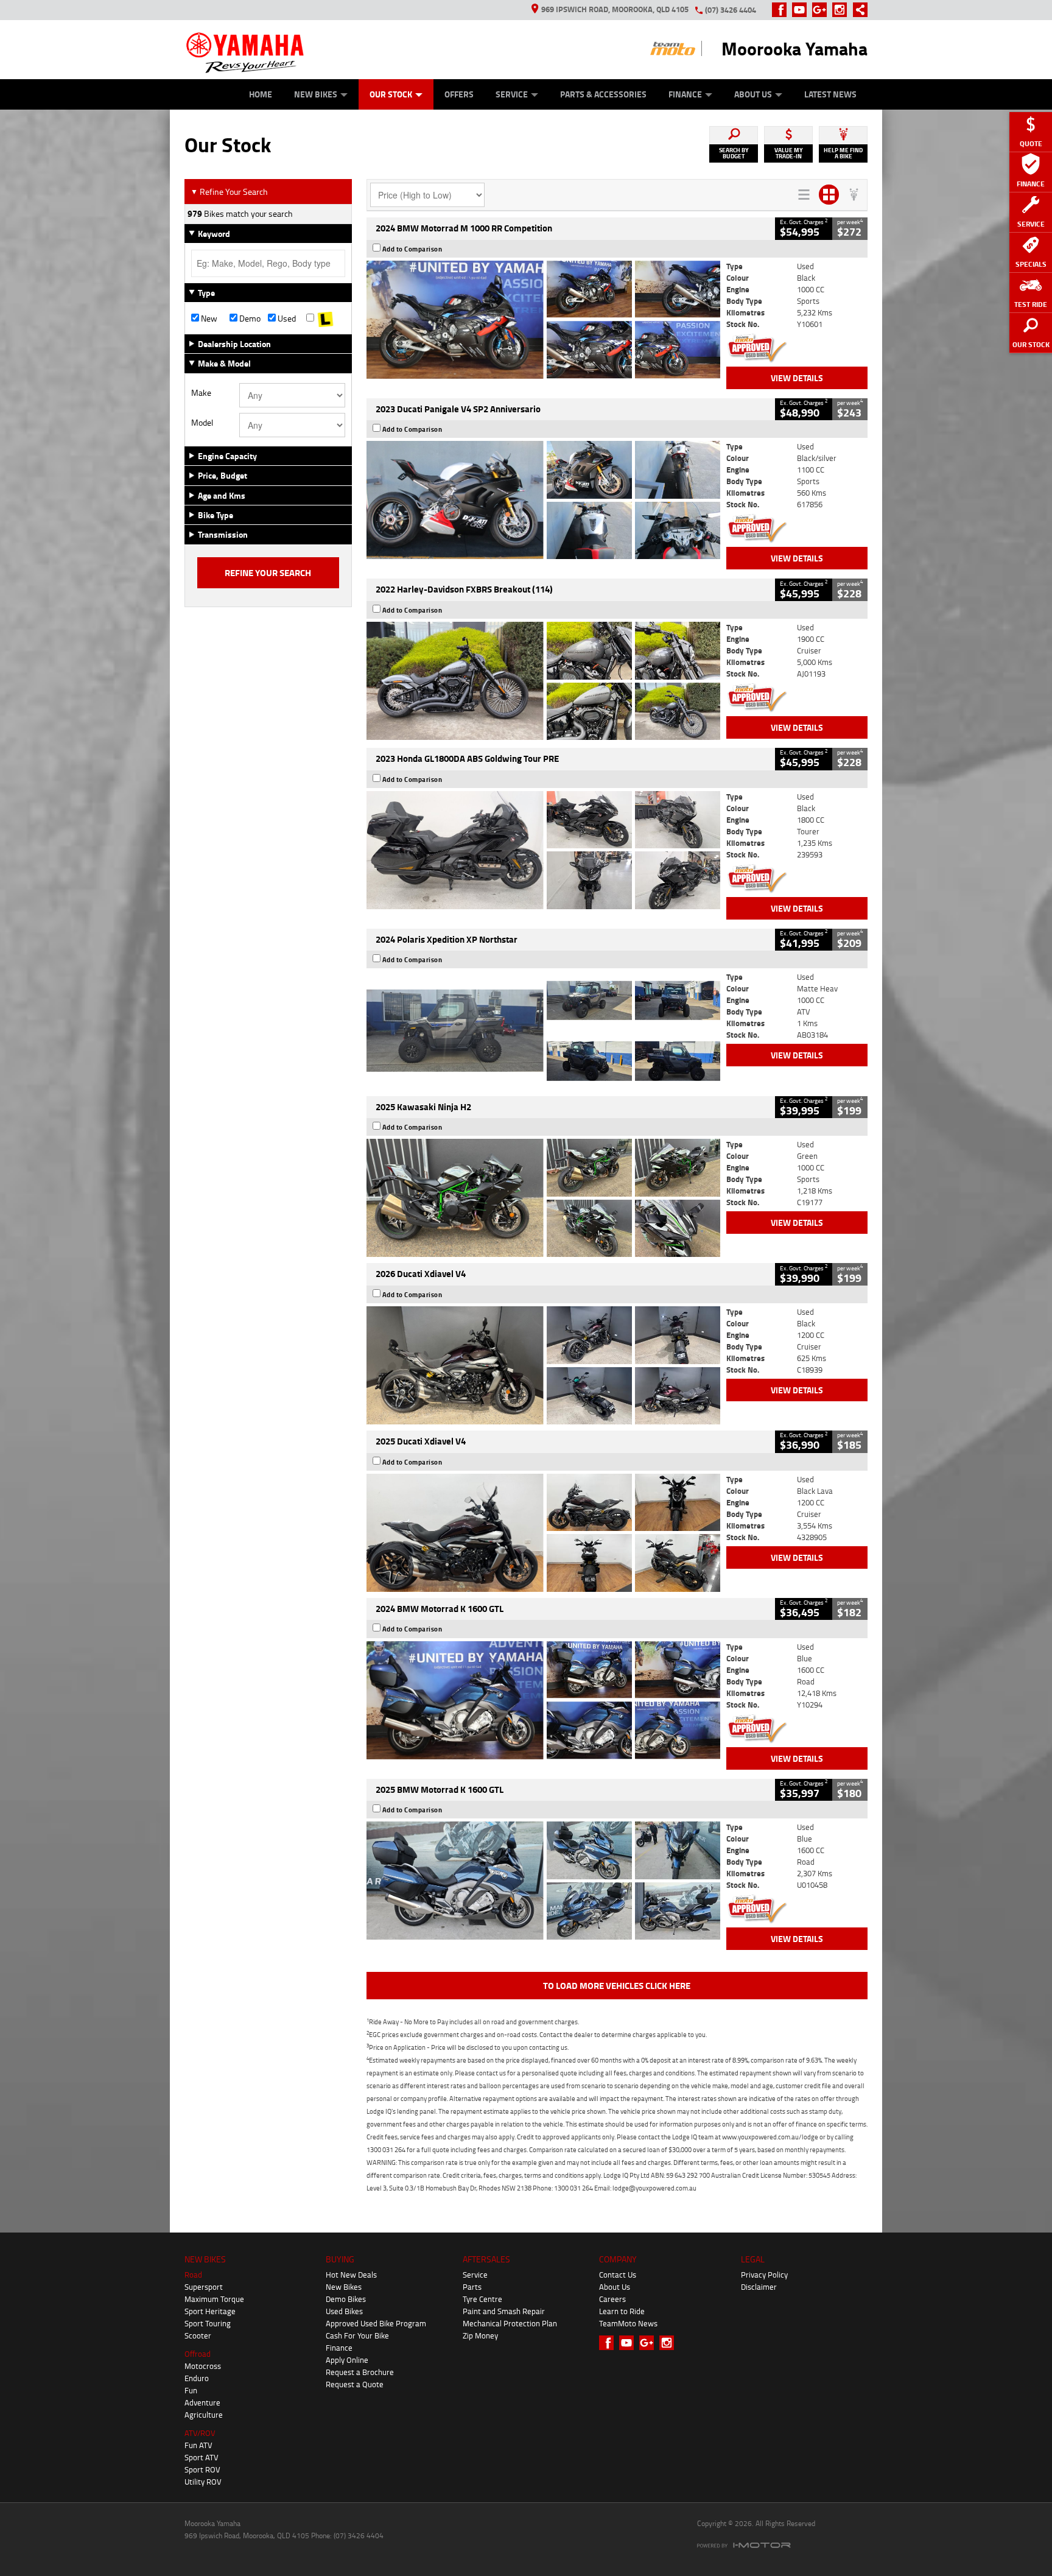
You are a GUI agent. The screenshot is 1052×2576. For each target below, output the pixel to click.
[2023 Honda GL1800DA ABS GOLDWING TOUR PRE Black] (543, 850)
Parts (472, 2287)
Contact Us (618, 2275)
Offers (459, 94)
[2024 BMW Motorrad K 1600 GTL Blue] (543, 1700)
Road (193, 2275)
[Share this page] (857, 10)
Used (286, 318)
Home (261, 94)
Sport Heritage (210, 2311)
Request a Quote (355, 2384)
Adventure (202, 2402)
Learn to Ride (622, 2311)
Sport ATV (202, 2457)
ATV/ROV (200, 2433)
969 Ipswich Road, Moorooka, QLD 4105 (615, 9)
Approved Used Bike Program (376, 2323)
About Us (753, 94)
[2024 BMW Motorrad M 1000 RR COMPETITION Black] (543, 320)
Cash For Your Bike (357, 2335)
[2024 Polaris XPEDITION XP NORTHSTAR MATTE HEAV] (543, 1030)
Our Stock (391, 94)
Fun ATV (198, 2445)
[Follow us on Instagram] (842, 10)
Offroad (198, 2354)
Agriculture (204, 2415)
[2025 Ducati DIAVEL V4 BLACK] (543, 1365)
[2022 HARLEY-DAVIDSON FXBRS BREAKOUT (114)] (543, 681)
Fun (191, 2390)
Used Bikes (344, 2311)
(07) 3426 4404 (731, 10)
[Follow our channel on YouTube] (802, 10)
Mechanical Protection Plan (510, 2323)
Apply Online (347, 2360)
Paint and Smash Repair (504, 2311)
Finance (685, 94)
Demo (249, 318)
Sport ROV (202, 2469)
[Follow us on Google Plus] (822, 10)
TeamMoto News (628, 2323)
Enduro (197, 2378)
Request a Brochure (360, 2372)
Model (202, 423)
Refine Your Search (229, 192)
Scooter (198, 2335)
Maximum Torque (214, 2299)
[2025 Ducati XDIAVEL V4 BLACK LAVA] (543, 1533)
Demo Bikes (346, 2299)
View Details (797, 378)
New (208, 318)
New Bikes (316, 94)
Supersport (204, 2287)
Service (512, 94)
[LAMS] (325, 318)
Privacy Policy (764, 2275)
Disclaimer (759, 2287)
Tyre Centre (482, 2299)
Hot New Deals (351, 2275)
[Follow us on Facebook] (782, 10)
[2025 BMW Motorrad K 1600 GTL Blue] (543, 1881)
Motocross (203, 2366)
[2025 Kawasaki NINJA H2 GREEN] (543, 1198)
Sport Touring (208, 2323)
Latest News (830, 94)
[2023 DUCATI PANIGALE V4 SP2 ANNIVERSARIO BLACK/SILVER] (543, 500)
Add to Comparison (412, 249)
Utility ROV (203, 2482)
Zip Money (480, 2335)
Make (201, 393)
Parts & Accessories (603, 94)
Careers (612, 2299)
